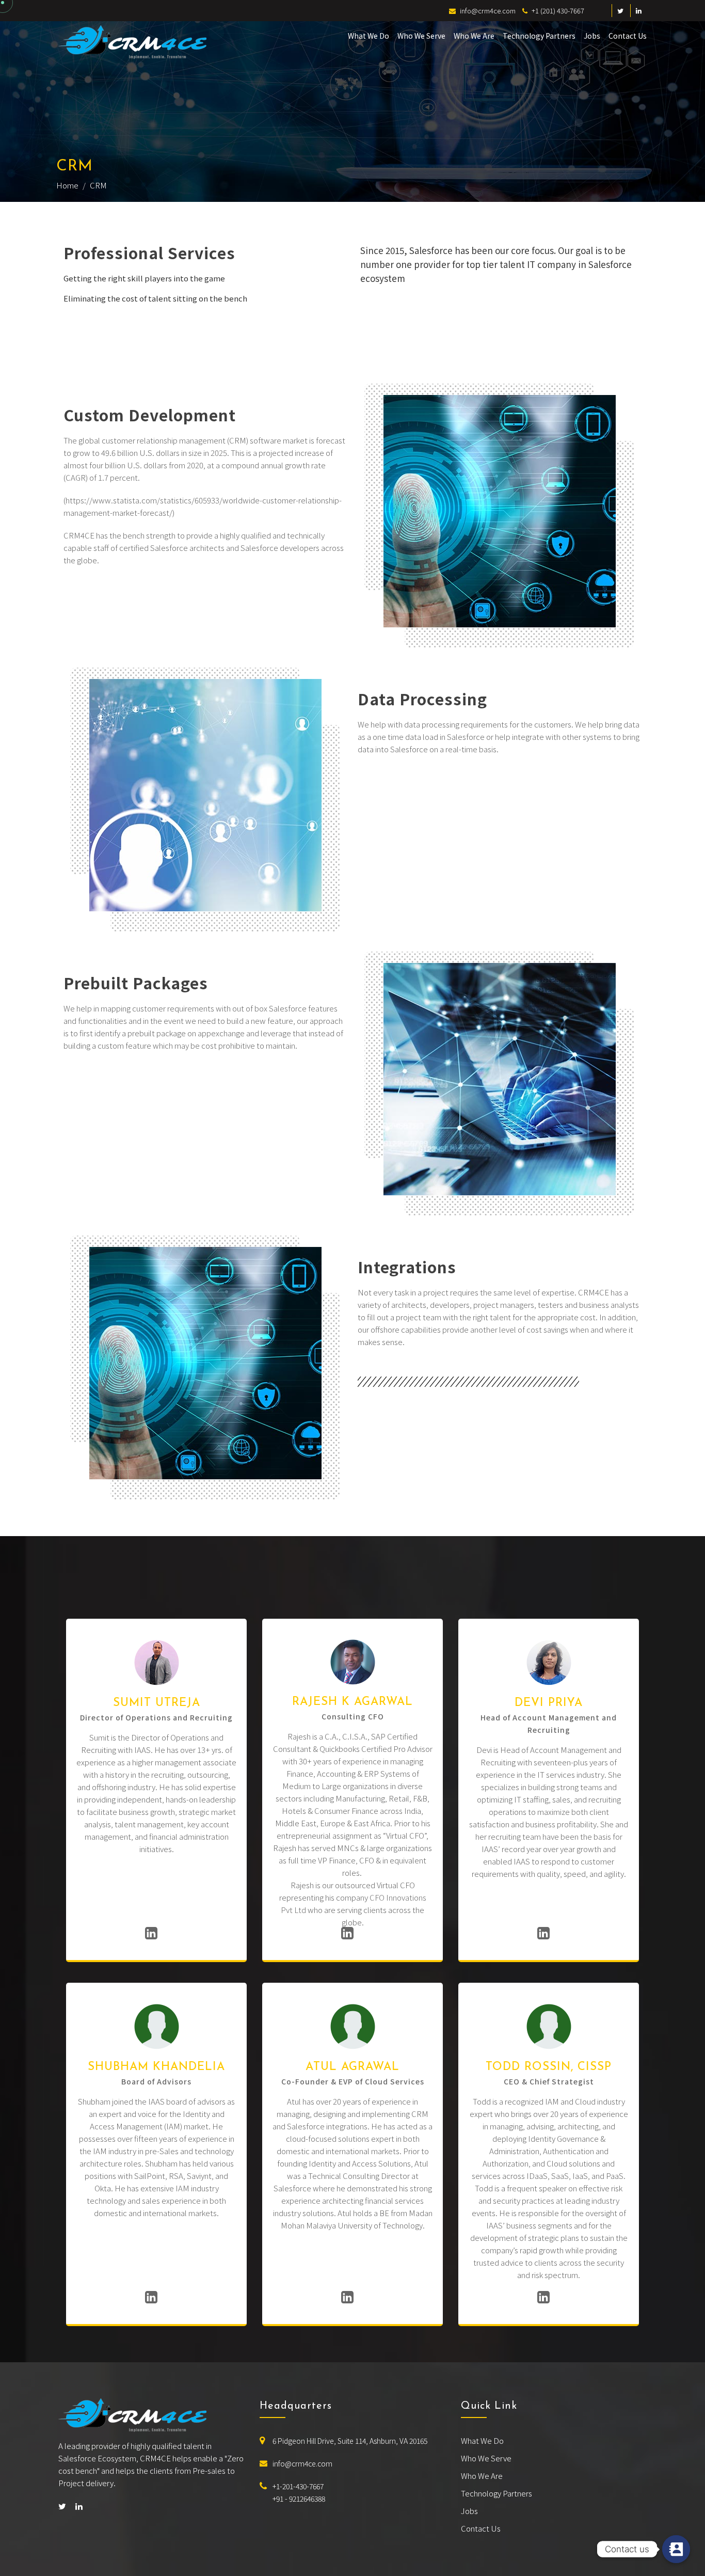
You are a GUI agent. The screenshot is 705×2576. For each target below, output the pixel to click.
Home (67, 185)
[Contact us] (676, 2549)
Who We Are (474, 36)
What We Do (368, 36)
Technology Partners (539, 36)
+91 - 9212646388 (299, 2499)
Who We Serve (421, 36)
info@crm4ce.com (302, 2463)
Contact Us (628, 36)
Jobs (592, 36)
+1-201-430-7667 (298, 2486)
